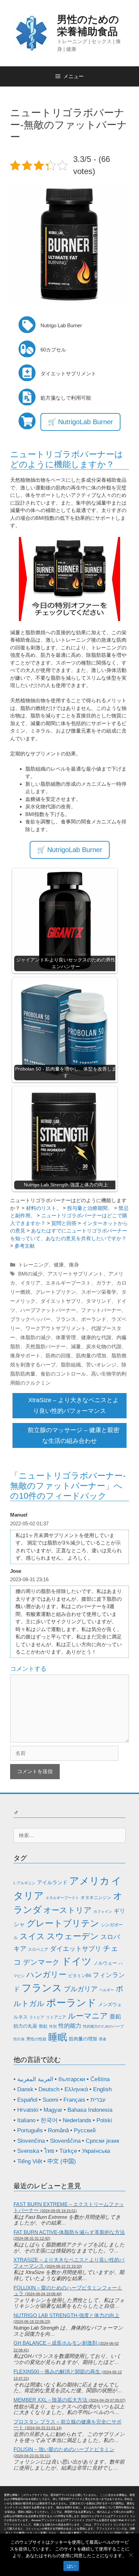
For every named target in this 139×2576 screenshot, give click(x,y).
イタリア (30, 1283)
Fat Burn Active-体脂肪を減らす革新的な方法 (69, 2232)
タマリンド (99, 1301)
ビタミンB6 (80, 1976)
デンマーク (41, 1962)
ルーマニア (88, 2016)
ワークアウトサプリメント (56, 1328)
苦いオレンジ (101, 1365)
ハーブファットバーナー (48, 1310)
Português (30, 2130)
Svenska (28, 2151)
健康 (59, 1265)
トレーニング (33, 1265)
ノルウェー (105, 1963)
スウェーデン (73, 1936)
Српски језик (102, 2141)
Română (58, 2130)
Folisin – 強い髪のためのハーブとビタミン (64, 2449)
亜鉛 (115, 2017)
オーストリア (68, 1910)
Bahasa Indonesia (90, 2110)
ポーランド (94, 1319)
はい (71, 2566)
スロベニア (38, 1950)
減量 (76, 1346)
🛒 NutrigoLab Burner (80, 422)
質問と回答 (64, 1223)
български (72, 2079)
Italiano (26, 2120)
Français (74, 2100)
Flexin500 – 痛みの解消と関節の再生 (57, 2371)
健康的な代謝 (96, 1337)
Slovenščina (65, 2141)
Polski (104, 2120)
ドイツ (77, 1961)
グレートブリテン (56, 1292)
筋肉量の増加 (91, 1355)
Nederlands (77, 2120)
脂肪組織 (71, 1365)
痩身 (74, 1265)
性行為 (19, 2039)
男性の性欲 (36, 2039)
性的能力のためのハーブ (103, 2026)
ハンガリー (46, 1974)
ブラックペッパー (30, 1319)
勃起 (43, 2026)
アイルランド (52, 1882)
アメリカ (89, 1881)
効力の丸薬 (25, 2026)
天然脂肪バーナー (46, 1346)
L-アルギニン (24, 1883)
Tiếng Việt (30, 2161)
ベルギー (107, 1990)
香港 (103, 2039)
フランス (66, 1319)
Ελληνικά (76, 2089)
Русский (85, 2130)
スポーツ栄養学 (99, 1292)
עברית (98, 2100)
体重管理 (66, 1337)
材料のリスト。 (44, 1208)
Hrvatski (28, 2110)
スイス (32, 1936)
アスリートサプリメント (75, 1274)
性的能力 (70, 2026)
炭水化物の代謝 (104, 1346)
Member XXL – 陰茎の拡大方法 (50, 2400)
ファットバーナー (101, 1310)
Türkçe (68, 2151)
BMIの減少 (30, 1274)
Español (27, 2100)
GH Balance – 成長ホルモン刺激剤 (55, 2343)
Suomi (50, 2100)
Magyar (53, 2110)
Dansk (25, 2089)
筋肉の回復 (58, 1355)
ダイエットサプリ (61, 1301)
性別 (53, 2026)
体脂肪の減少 (35, 1337)
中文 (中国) (62, 2161)
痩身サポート (25, 1355)
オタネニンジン (96, 1897)
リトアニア (56, 2017)
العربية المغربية (35, 2079)
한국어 (49, 2120)
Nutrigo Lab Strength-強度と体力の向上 (66, 2315)
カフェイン (103, 1911)
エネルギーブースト (68, 1283)
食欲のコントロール (63, 1374)
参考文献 (25, 1246)
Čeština (100, 2079)
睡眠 (58, 2037)
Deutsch (49, 2089)
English (102, 2089)
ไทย (49, 2151)
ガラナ (104, 1283)
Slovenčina (31, 2141)
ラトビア (37, 2017)
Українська (96, 2151)
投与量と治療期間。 (90, 1208)
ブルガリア (81, 1989)
